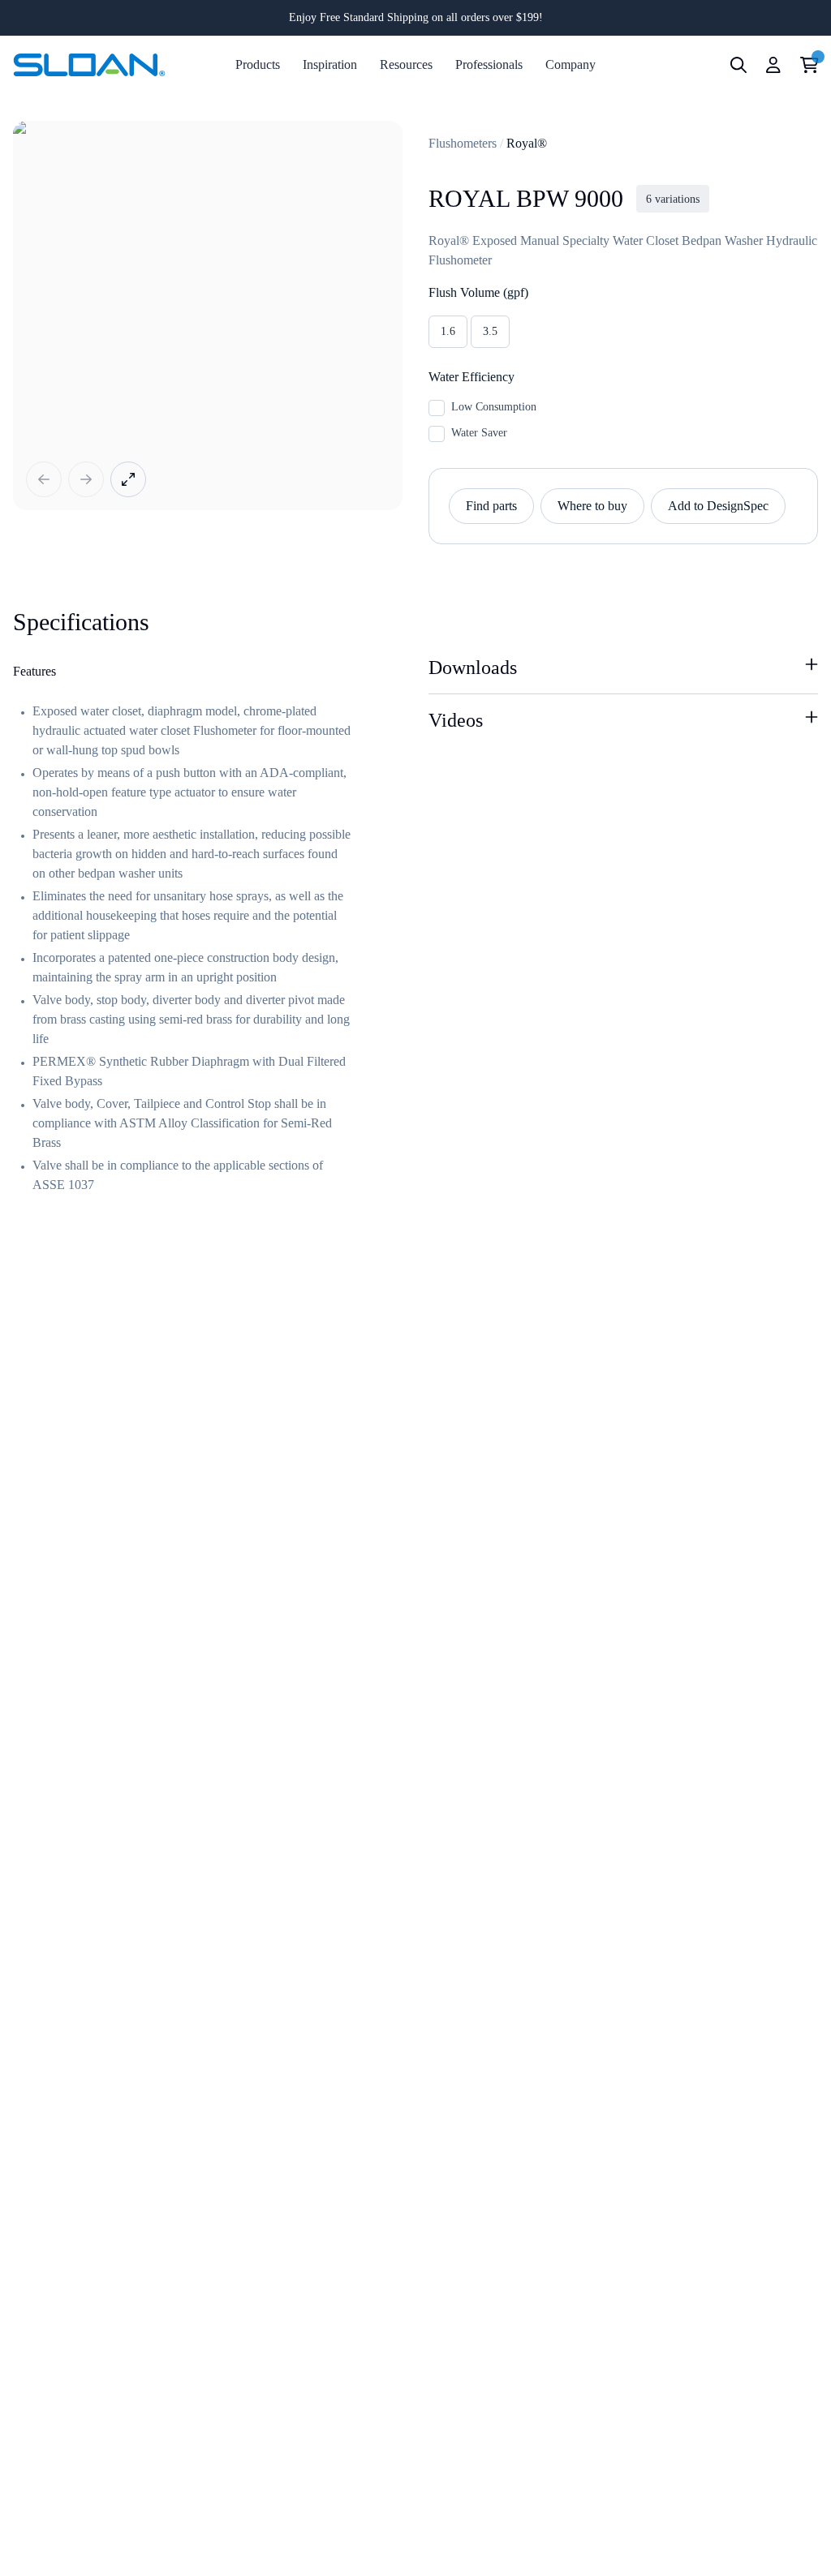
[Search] (738, 65)
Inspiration (330, 64)
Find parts (491, 506)
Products (258, 64)
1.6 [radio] (448, 331)
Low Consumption (494, 407)
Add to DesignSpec (718, 506)
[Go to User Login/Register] (773, 65)
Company (571, 64)
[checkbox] (437, 408)
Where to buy (592, 506)
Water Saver (479, 433)
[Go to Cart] (809, 65)
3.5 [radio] (490, 331)
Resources (406, 64)
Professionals (489, 64)
